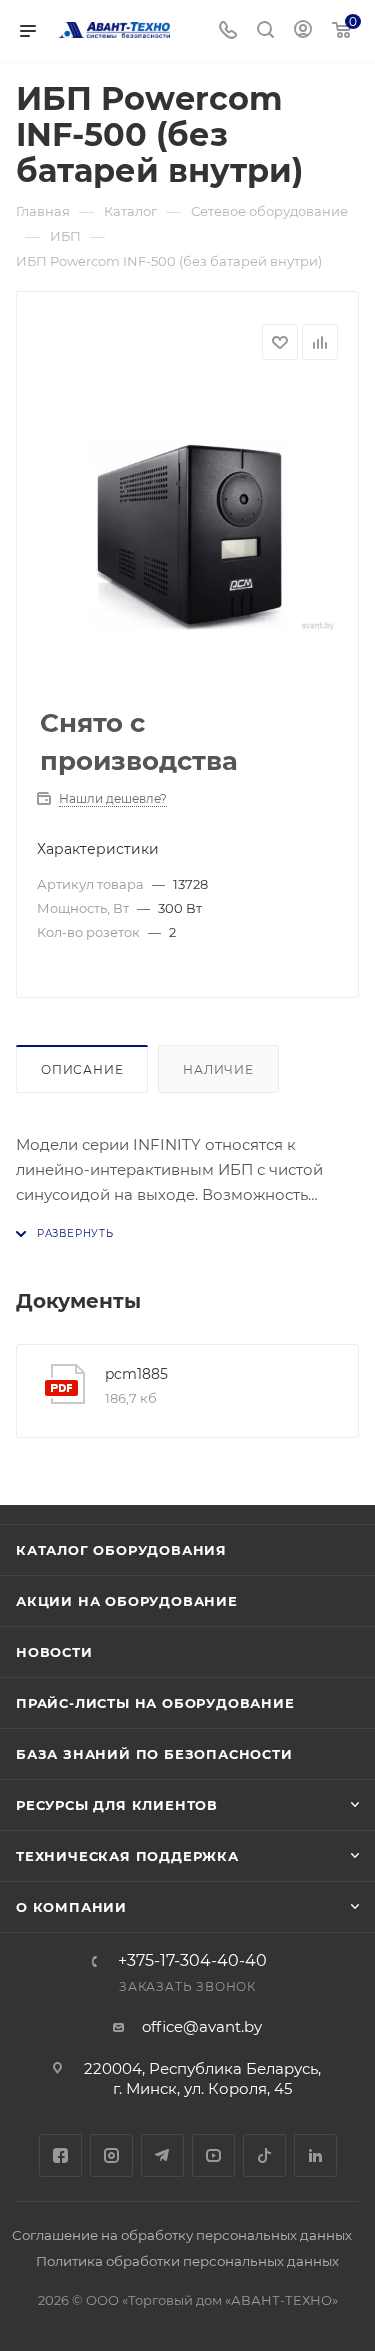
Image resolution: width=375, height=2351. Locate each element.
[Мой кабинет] (303, 31)
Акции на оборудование (127, 1601)
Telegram (162, 2155)
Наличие (218, 1069)
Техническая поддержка (127, 1856)
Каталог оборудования (121, 1550)
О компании (71, 1907)
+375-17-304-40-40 (192, 1961)
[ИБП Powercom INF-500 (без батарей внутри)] (188, 535)
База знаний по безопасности (154, 1754)
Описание (82, 1069)
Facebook (60, 2155)
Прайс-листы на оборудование (155, 1703)
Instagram (111, 2155)
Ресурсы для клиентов (117, 1805)
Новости (54, 1652)
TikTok (264, 2155)
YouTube (213, 2155)
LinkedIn (315, 2155)
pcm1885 (136, 1374)
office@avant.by (202, 2026)
